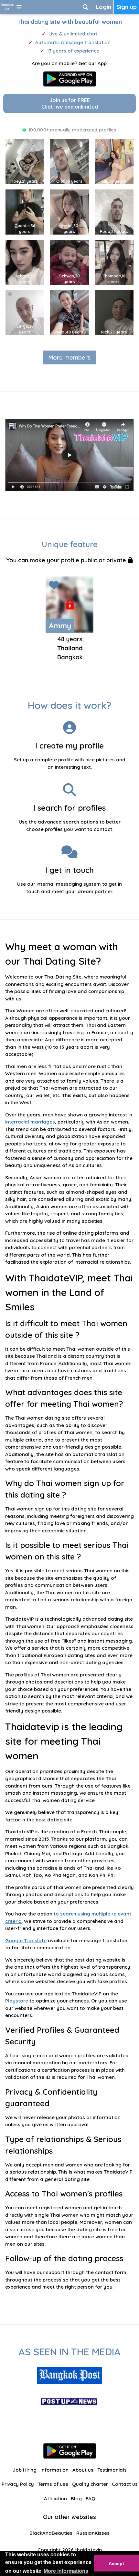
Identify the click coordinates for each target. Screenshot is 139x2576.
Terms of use (53, 2484)
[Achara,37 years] (25, 262)
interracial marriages (30, 1122)
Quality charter (90, 2484)
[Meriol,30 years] (69, 212)
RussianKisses (93, 2533)
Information (54, 2470)
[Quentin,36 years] (25, 212)
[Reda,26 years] (114, 212)
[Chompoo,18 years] (114, 262)
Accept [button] (116, 2563)
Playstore (17, 2001)
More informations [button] (66, 2571)
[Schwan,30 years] (69, 262)
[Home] (7, 7)
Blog (76, 2499)
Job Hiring (25, 2470)
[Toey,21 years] (25, 161)
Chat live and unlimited (70, 103)
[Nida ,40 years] (69, 312)
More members (69, 357)
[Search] (86, 7)
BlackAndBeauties (51, 2533)
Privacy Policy (18, 2484)
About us (83, 2470)
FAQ (91, 2499)
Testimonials (112, 2470)
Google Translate (26, 1940)
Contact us (125, 2484)
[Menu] (19, 7)
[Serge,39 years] (25, 312)
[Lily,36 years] (114, 161)
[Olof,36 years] (69, 161)
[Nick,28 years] (114, 312)
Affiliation (55, 2499)
